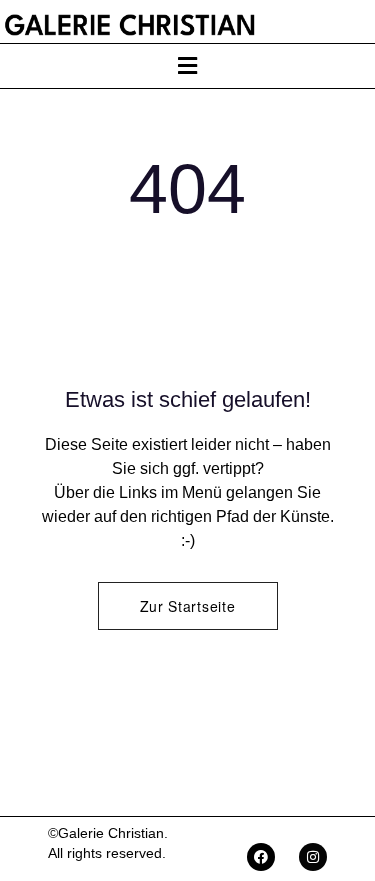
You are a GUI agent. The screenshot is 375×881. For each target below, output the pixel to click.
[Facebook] (261, 857)
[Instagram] (313, 857)
